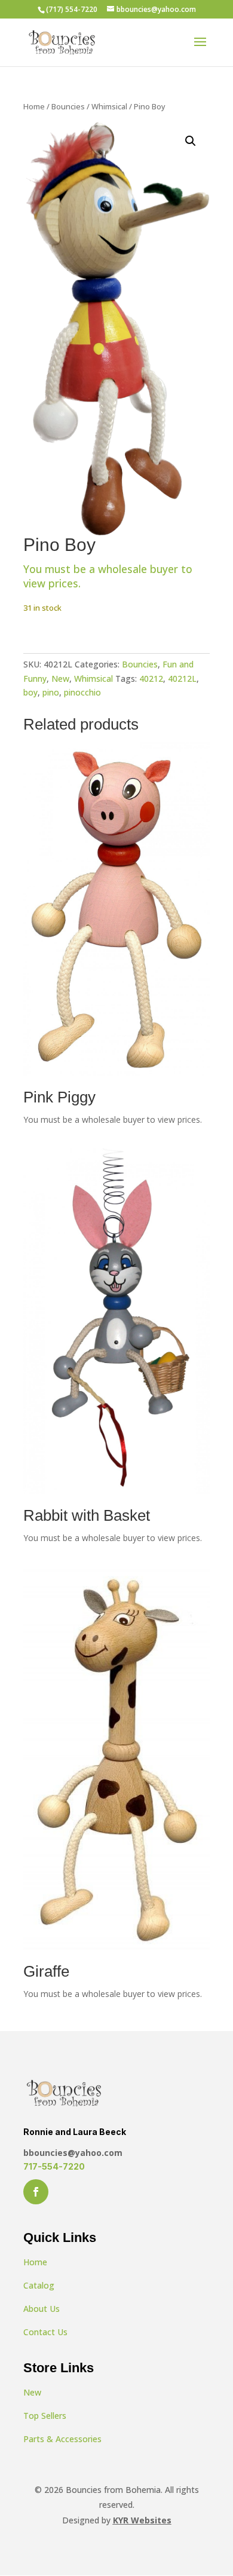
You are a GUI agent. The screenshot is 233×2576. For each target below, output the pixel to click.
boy (30, 692)
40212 (151, 679)
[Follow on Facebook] (36, 2192)
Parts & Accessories (62, 2439)
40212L (182, 679)
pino (51, 692)
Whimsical (109, 106)
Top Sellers (45, 2416)
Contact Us (45, 2332)
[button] (191, 141)
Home (34, 106)
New (60, 679)
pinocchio (82, 692)
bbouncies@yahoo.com (73, 2153)
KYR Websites (142, 2520)
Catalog (39, 2285)
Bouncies (68, 106)
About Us (42, 2309)
